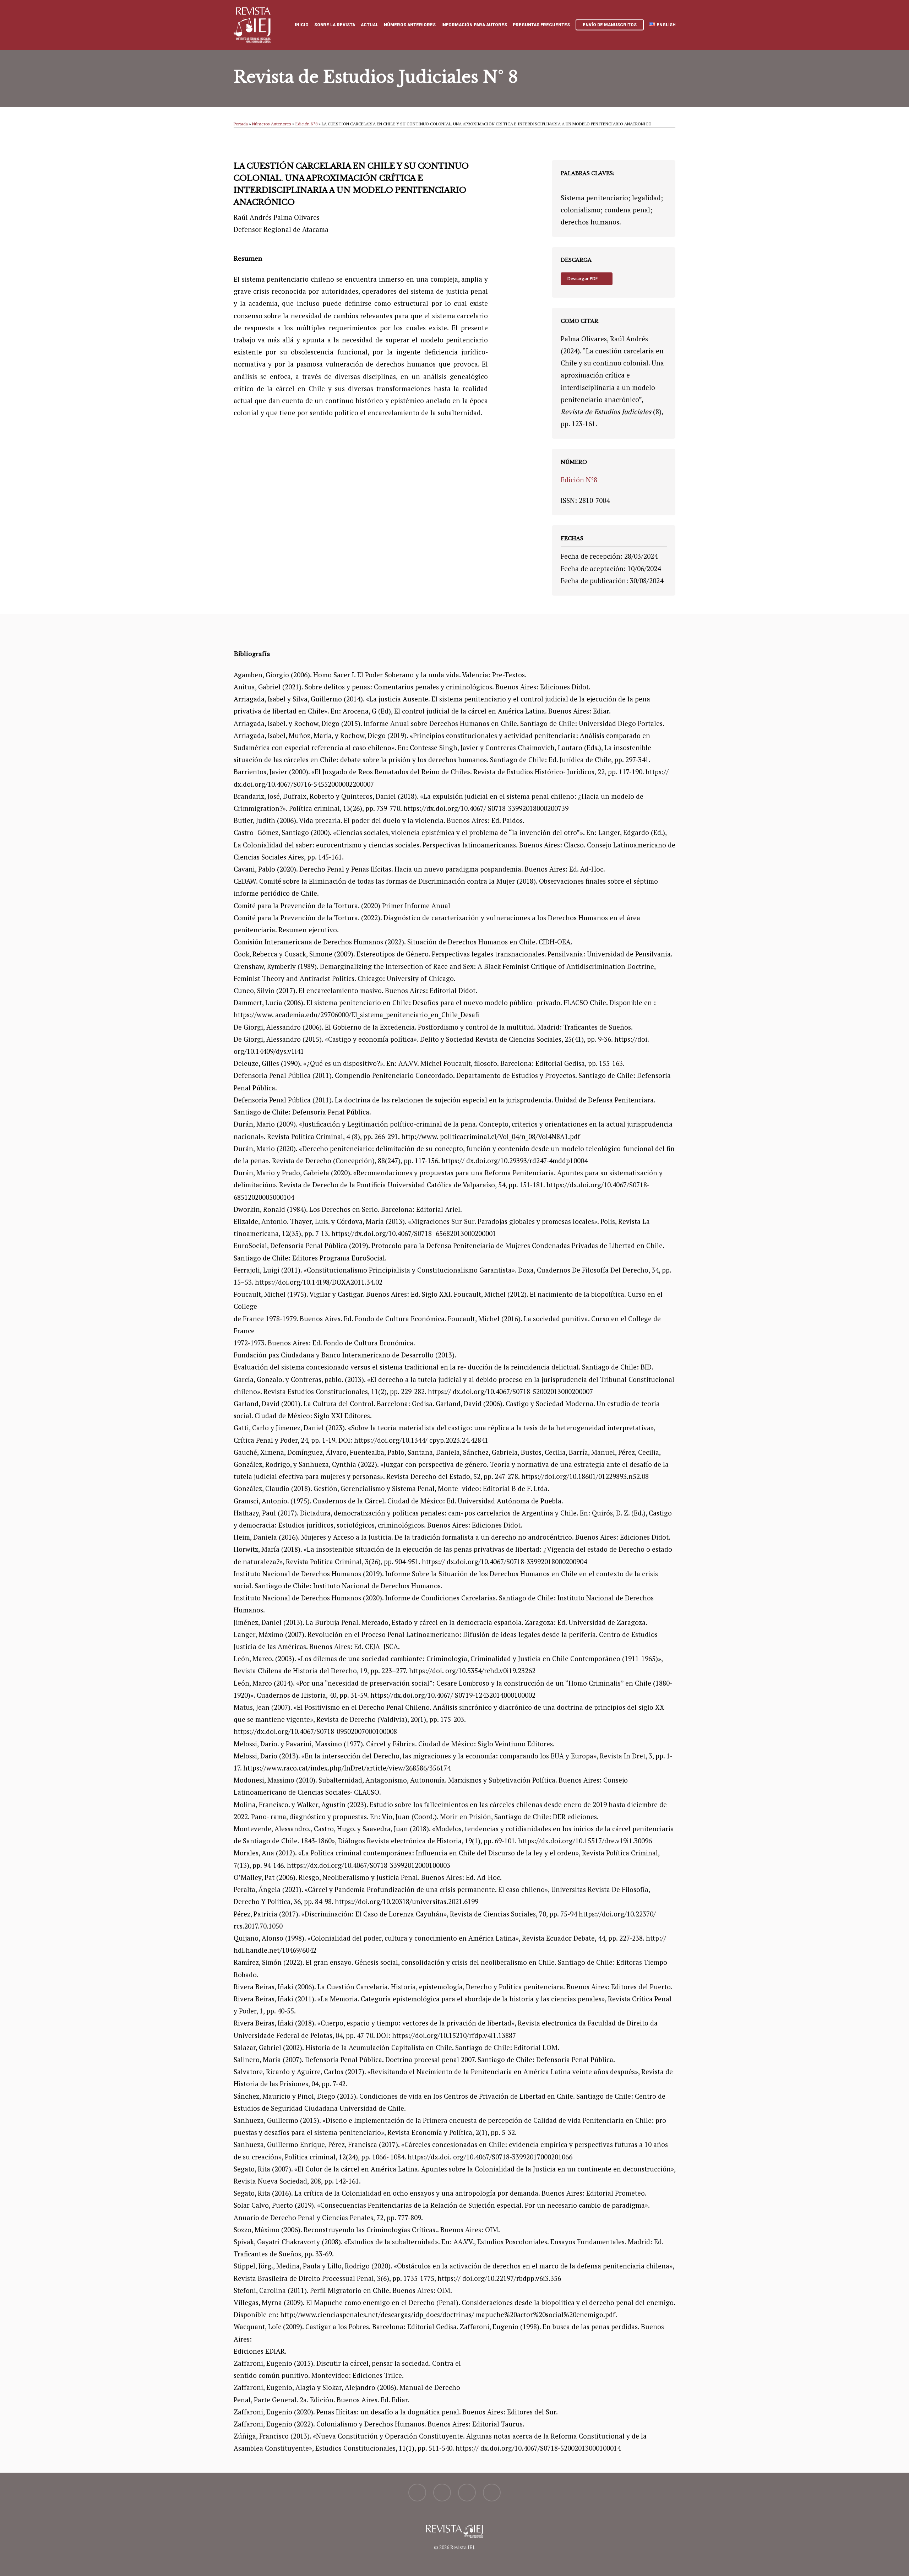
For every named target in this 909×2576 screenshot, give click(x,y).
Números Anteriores (272, 124)
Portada (241, 124)
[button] (587, 279)
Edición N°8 (306, 124)
